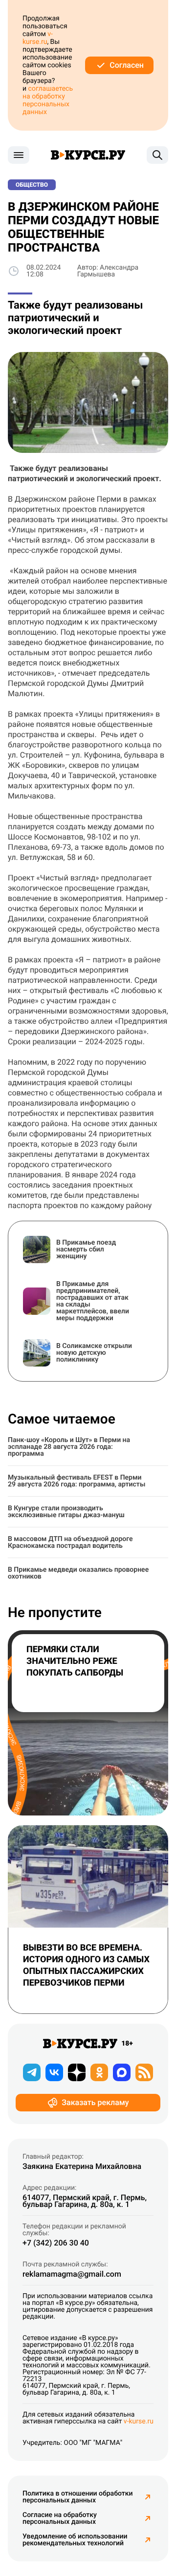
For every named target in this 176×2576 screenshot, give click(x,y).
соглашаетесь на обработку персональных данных (48, 100)
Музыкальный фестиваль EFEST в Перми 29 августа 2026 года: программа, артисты (77, 1481)
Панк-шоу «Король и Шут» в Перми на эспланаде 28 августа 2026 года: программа (69, 1447)
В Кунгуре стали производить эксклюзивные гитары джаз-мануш (66, 1512)
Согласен (127, 65)
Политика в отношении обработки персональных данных (78, 2497)
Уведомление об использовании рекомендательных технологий (75, 2540)
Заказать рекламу (95, 2102)
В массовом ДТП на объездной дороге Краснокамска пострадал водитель (70, 1542)
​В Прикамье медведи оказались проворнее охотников (78, 1573)
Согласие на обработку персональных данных (60, 2518)
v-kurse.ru (38, 38)
